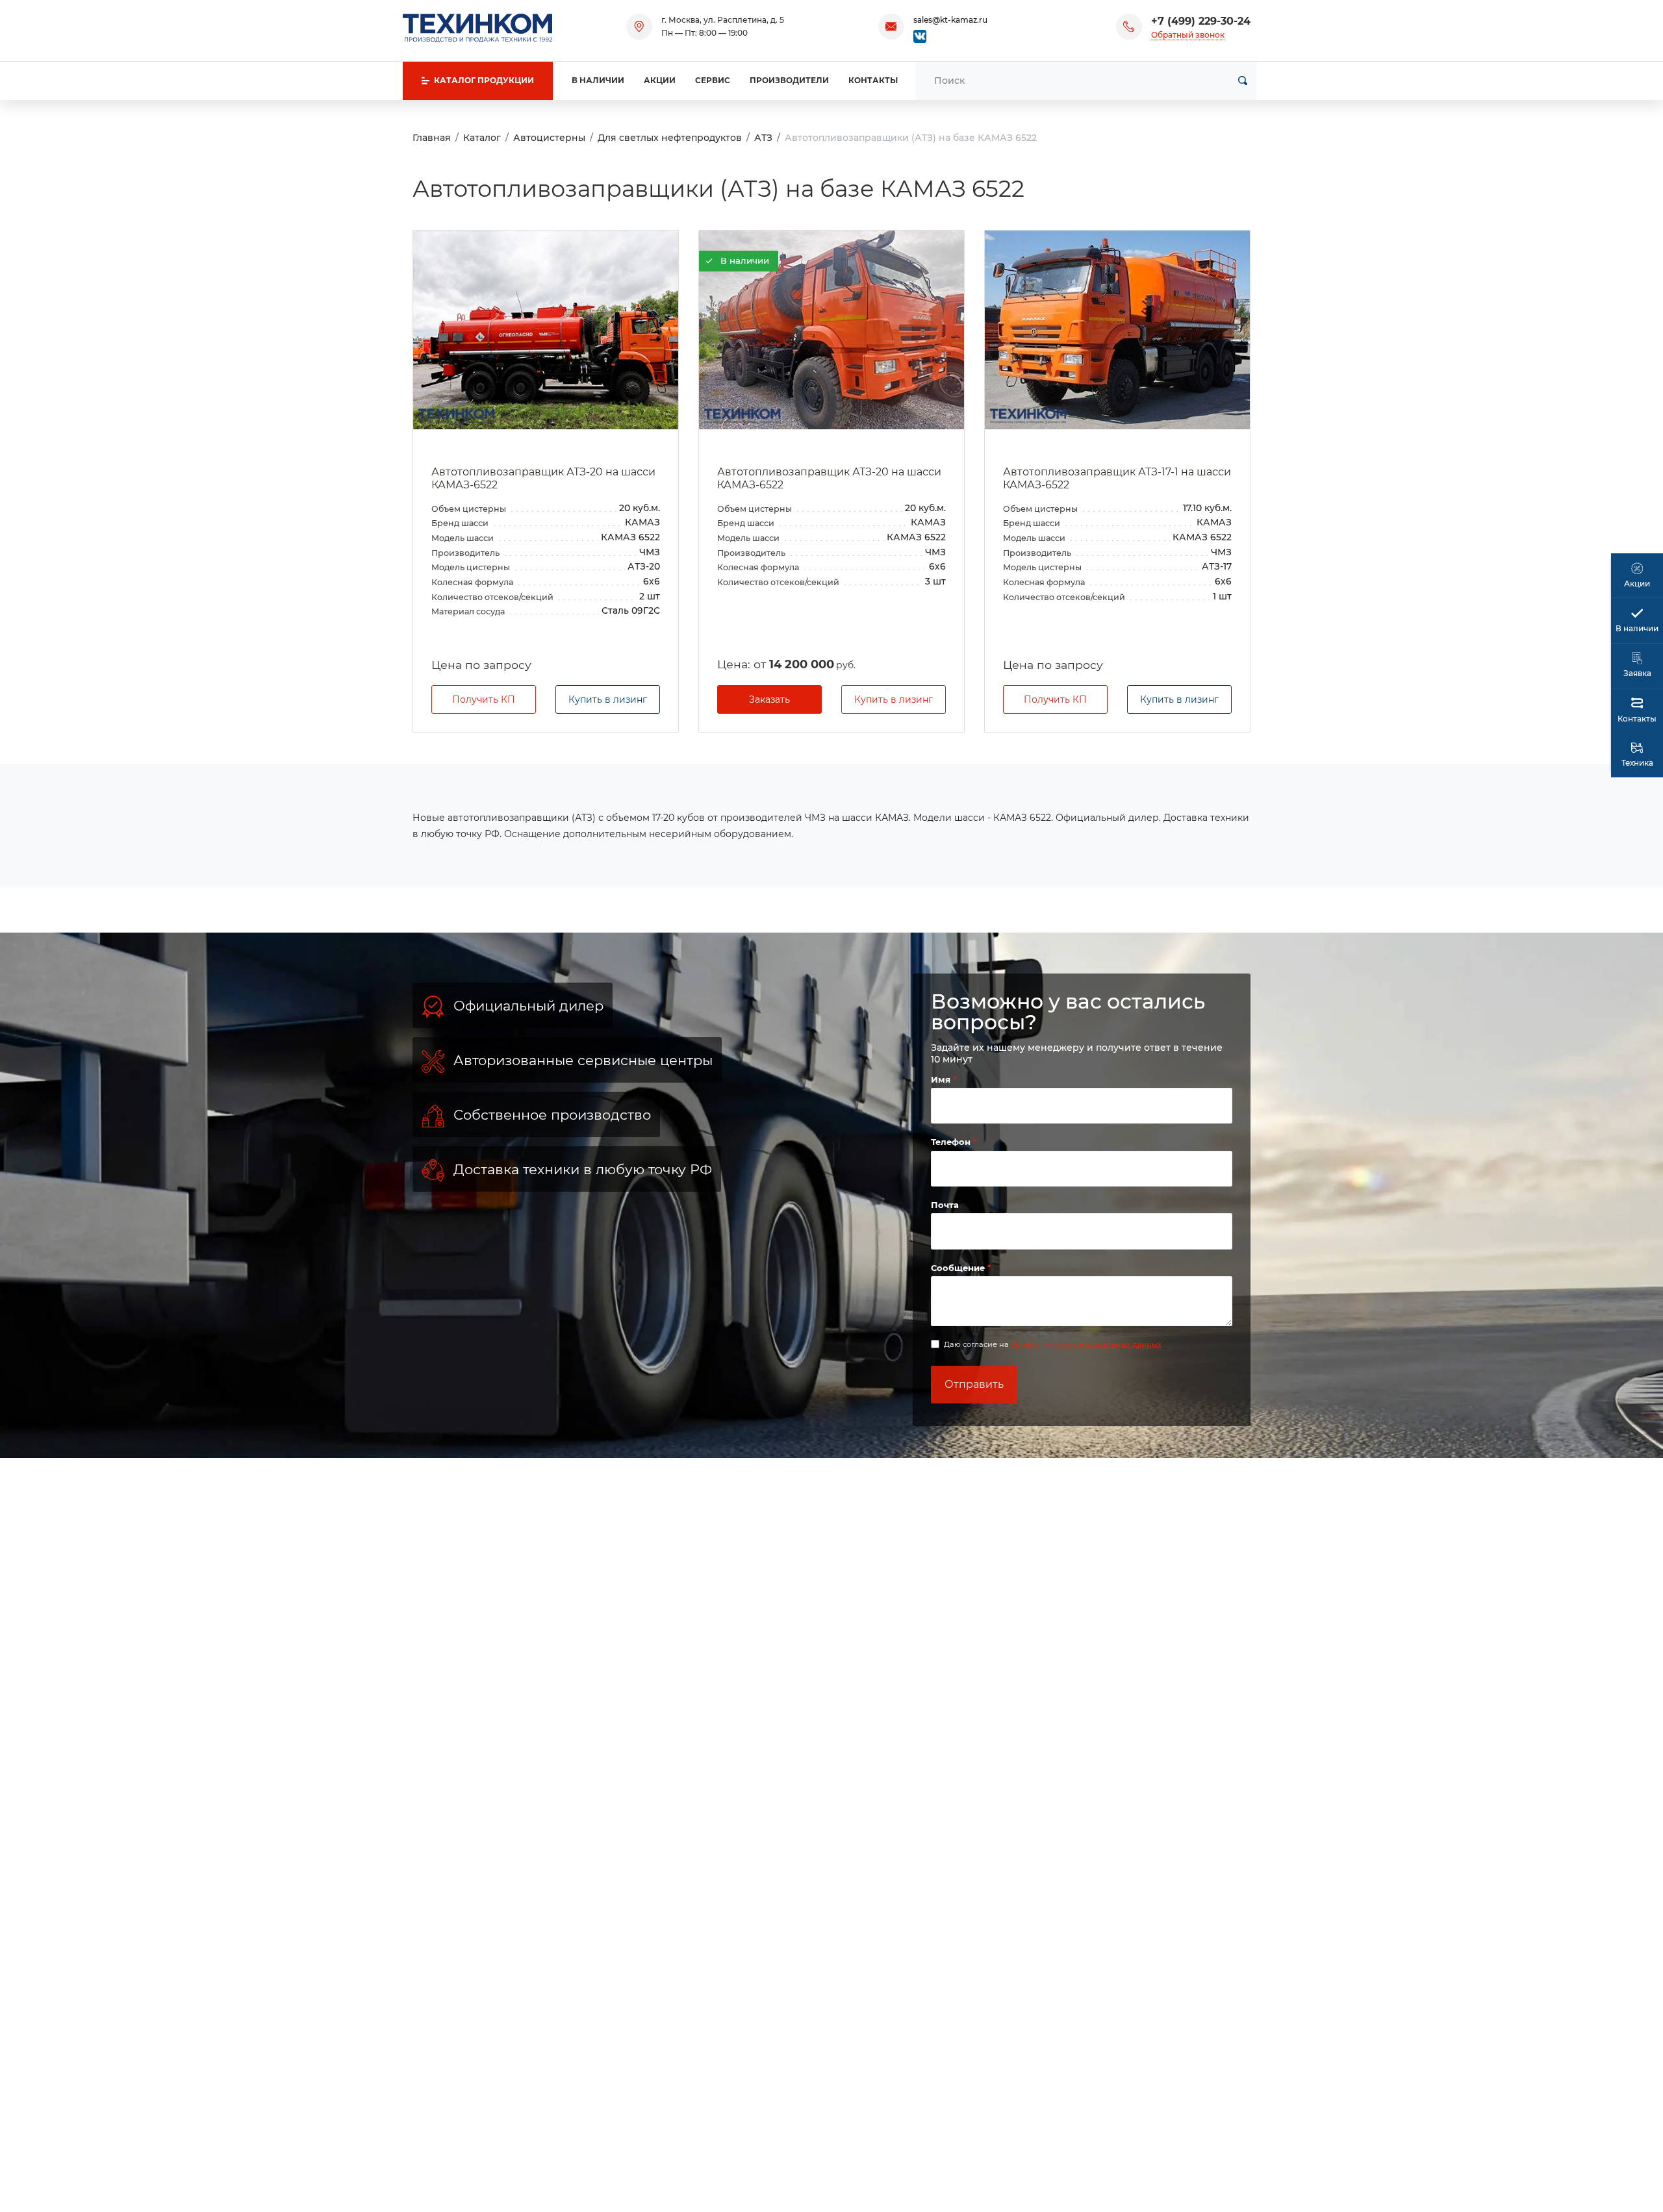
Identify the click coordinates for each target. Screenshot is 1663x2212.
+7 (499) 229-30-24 (1201, 21)
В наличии (598, 80)
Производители (789, 80)
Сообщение (959, 1268)
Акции (660, 80)
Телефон (952, 1142)
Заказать (769, 699)
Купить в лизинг (608, 699)
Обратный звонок (1188, 35)
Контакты (873, 80)
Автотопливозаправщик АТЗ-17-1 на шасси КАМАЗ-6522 (1117, 479)
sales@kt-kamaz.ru (950, 20)
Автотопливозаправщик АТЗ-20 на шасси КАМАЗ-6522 (543, 479)
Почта (945, 1205)
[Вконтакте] (920, 35)
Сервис (713, 80)
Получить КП (484, 699)
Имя (942, 1079)
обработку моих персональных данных (1086, 1344)
